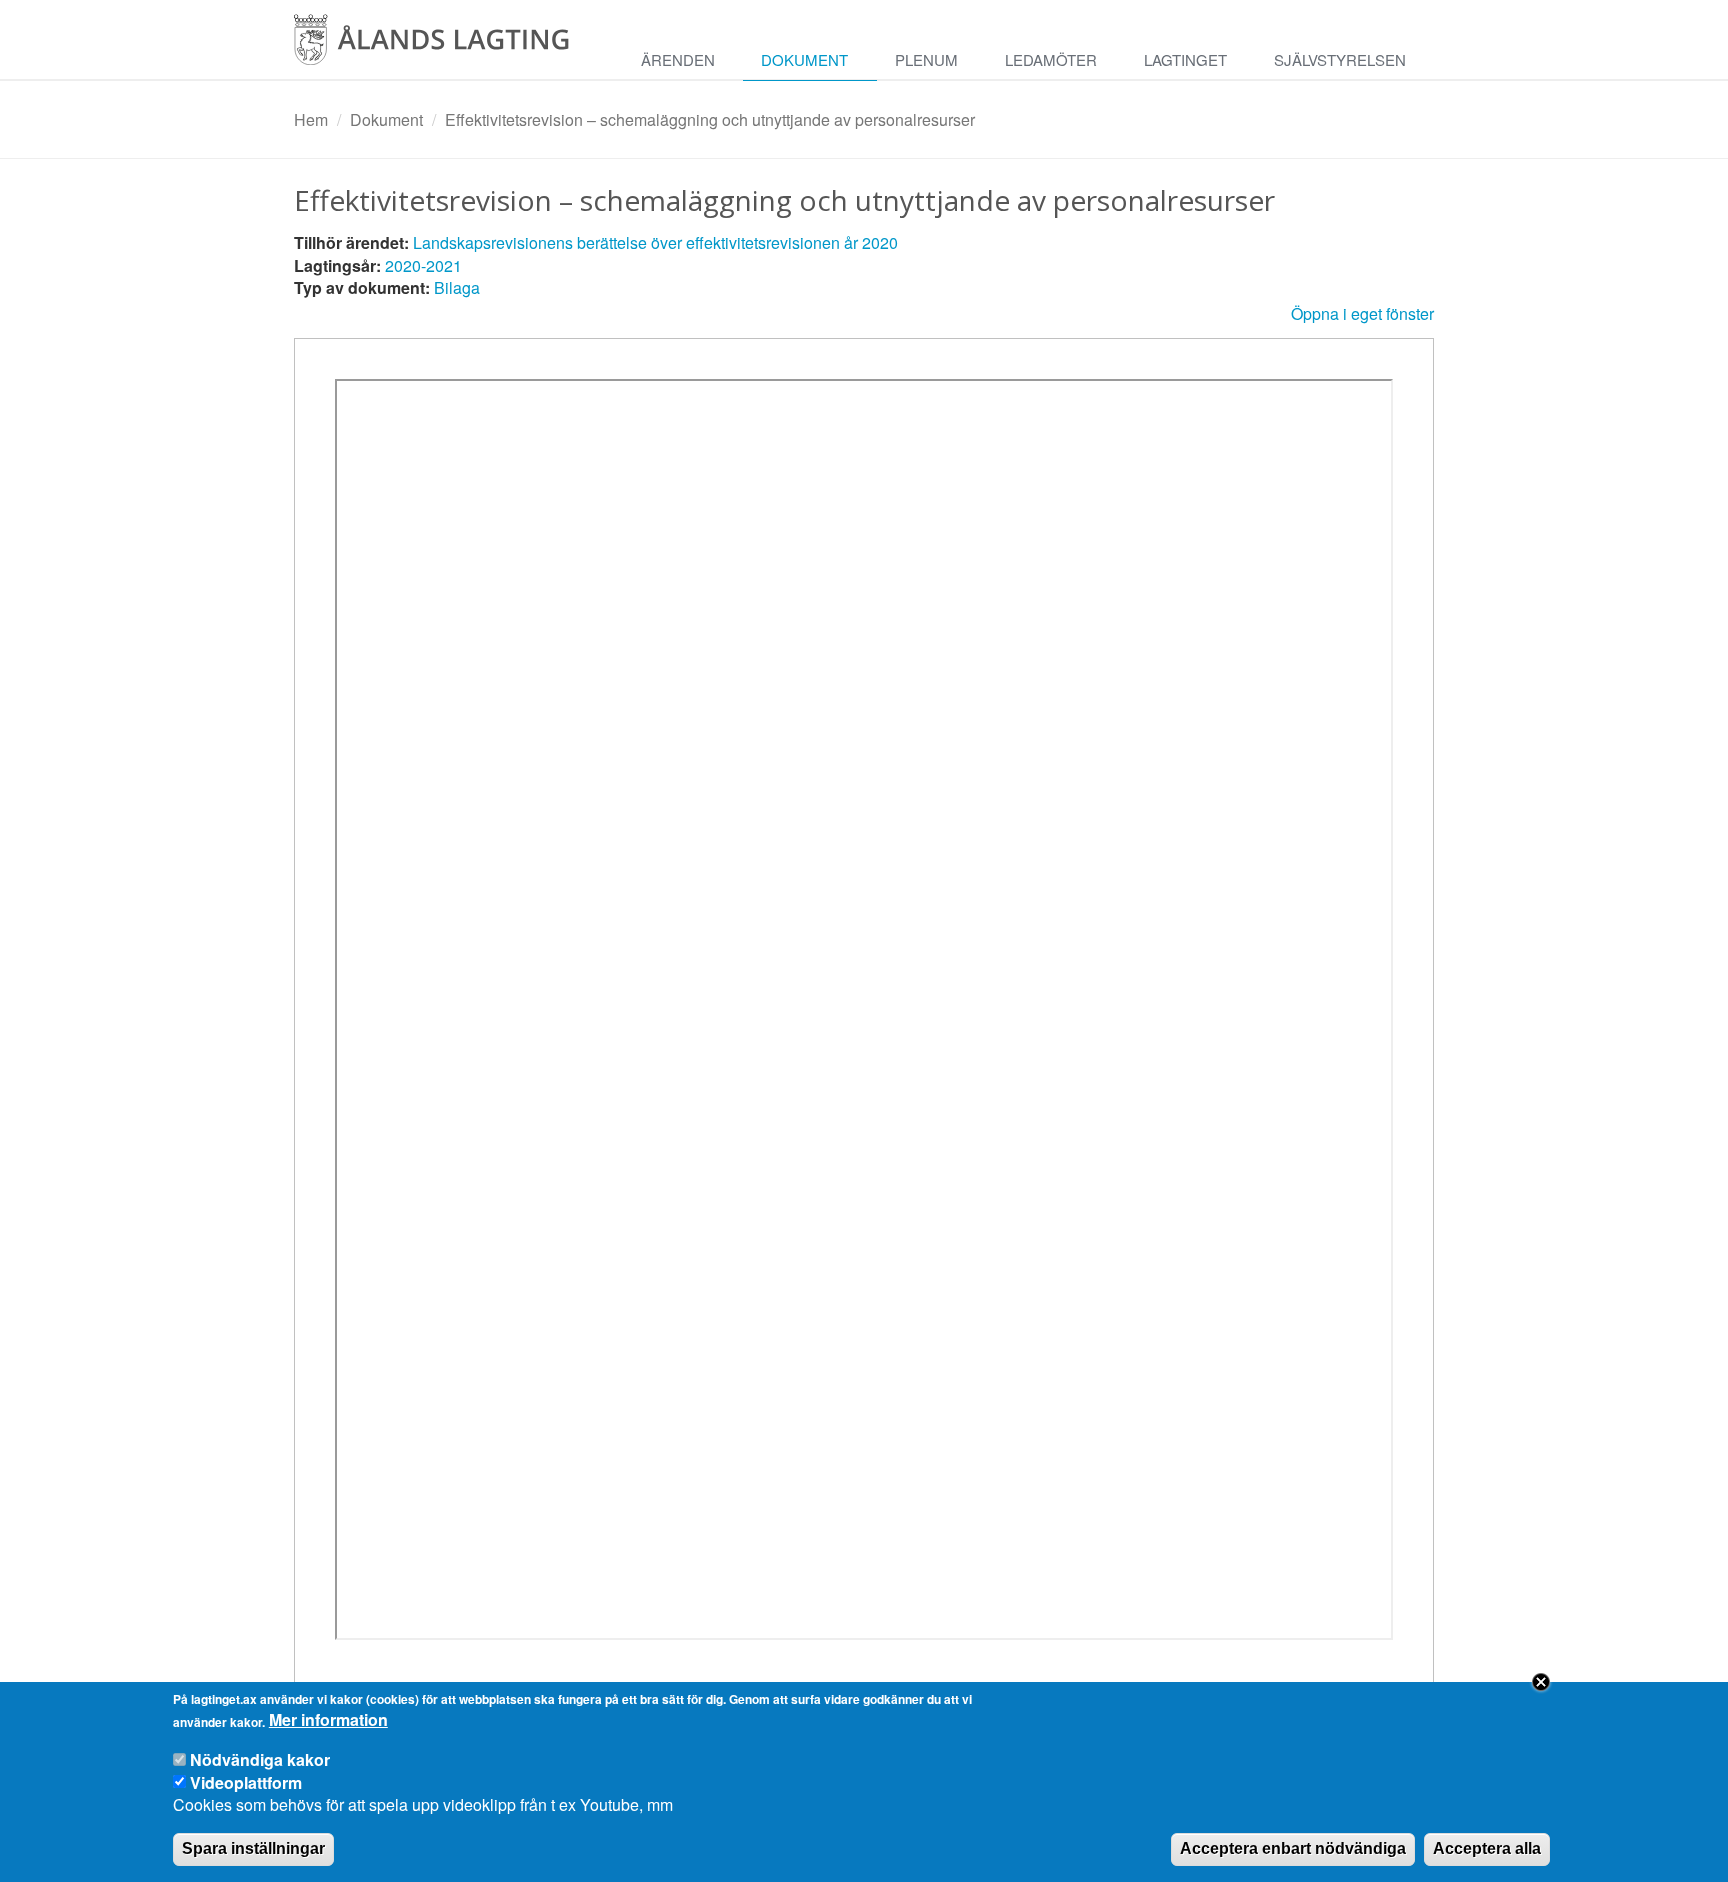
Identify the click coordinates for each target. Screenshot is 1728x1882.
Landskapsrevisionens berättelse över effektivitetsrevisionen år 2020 (655, 242)
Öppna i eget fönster (1362, 313)
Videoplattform (246, 1781)
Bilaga (457, 287)
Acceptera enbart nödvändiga (1293, 1848)
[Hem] (449, 46)
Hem (311, 119)
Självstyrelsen (1340, 59)
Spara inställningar (253, 1848)
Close (1541, 1682)
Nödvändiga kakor (260, 1759)
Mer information (328, 1721)
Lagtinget (1185, 59)
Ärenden (678, 59)
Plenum (926, 59)
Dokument (804, 59)
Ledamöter (1051, 59)
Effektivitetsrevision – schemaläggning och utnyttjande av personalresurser (710, 119)
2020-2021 (423, 265)
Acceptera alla (1487, 1848)
